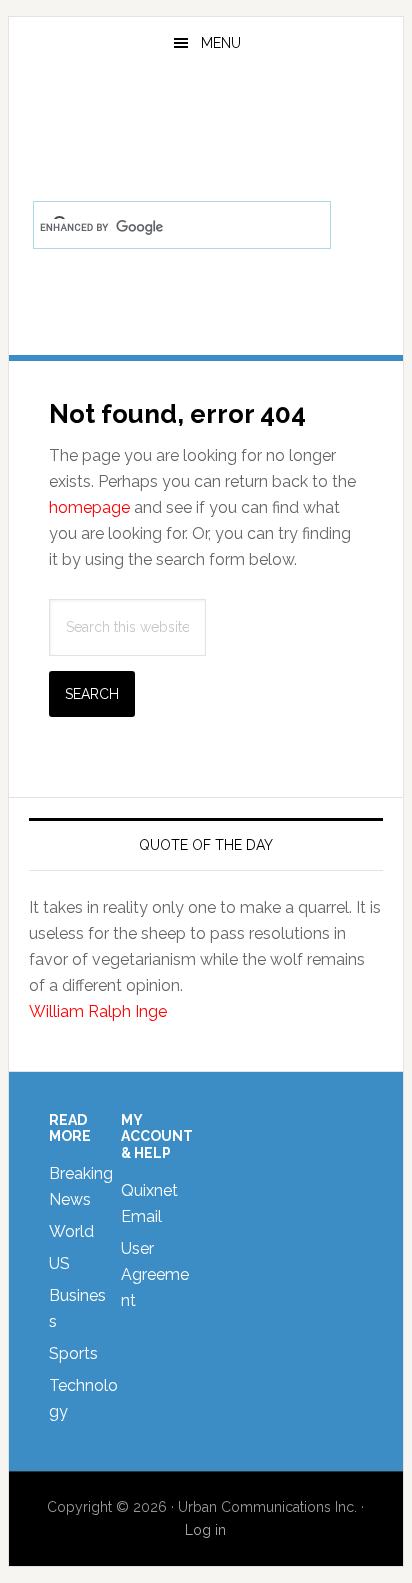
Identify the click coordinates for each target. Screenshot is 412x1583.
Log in (205, 1530)
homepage (89, 507)
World (71, 1231)
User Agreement (155, 1274)
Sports (73, 1353)
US (59, 1263)
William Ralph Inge (98, 1011)
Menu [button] (221, 43)
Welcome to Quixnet (206, 124)
